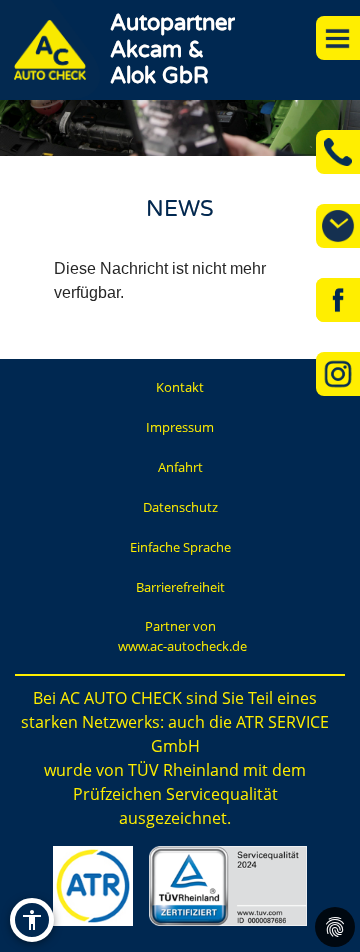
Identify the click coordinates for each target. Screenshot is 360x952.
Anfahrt (180, 467)
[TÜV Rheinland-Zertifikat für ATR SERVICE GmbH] (227, 886)
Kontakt (180, 387)
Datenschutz (180, 507)
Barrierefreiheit (180, 587)
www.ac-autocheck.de (182, 646)
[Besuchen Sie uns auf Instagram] (338, 374)
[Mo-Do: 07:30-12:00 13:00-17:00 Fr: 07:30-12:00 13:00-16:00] (338, 226)
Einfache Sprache (180, 547)
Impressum (180, 427)
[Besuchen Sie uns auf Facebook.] (338, 300)
